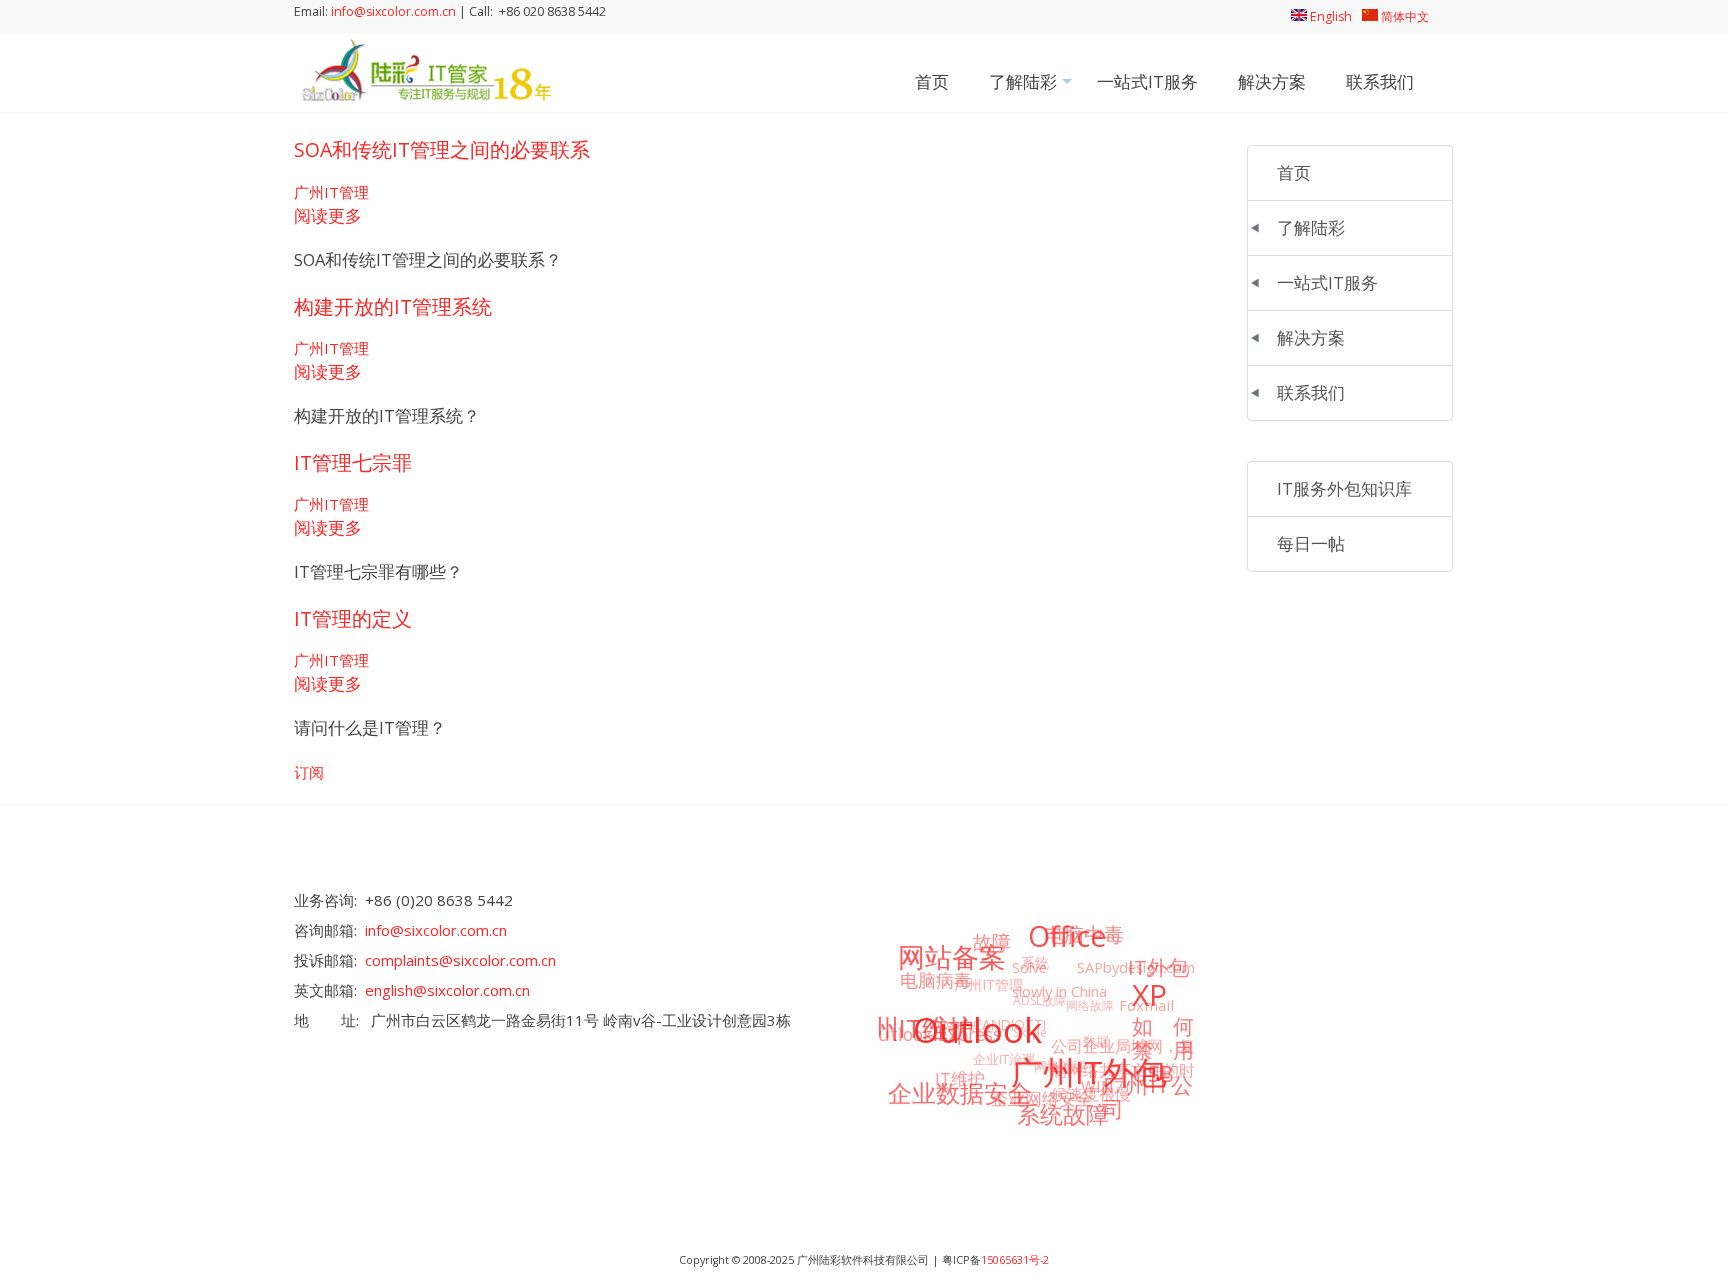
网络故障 (1090, 1005)
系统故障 (1063, 1114)
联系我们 (1380, 81)
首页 (932, 81)
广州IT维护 (910, 1028)
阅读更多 (328, 215)
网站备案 (952, 956)
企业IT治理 (1004, 1059)
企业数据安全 (960, 1092)
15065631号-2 (1015, 1260)
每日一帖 (1311, 543)
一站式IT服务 (1147, 81)
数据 (1096, 1041)
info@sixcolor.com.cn (393, 11)
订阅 (309, 772)
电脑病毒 (936, 979)
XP (1149, 994)
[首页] (424, 95)
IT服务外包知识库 (1344, 488)
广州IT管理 (331, 192)
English (1329, 16)
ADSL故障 (1039, 1000)
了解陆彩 (1033, 88)
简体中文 (1403, 16)
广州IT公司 (1147, 1096)
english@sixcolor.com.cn (447, 990)
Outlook (977, 1030)
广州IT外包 (1089, 1071)
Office (1067, 936)
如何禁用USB (1163, 1049)
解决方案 (1272, 81)
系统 (1035, 962)
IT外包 (1158, 967)
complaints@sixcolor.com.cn (460, 960)
